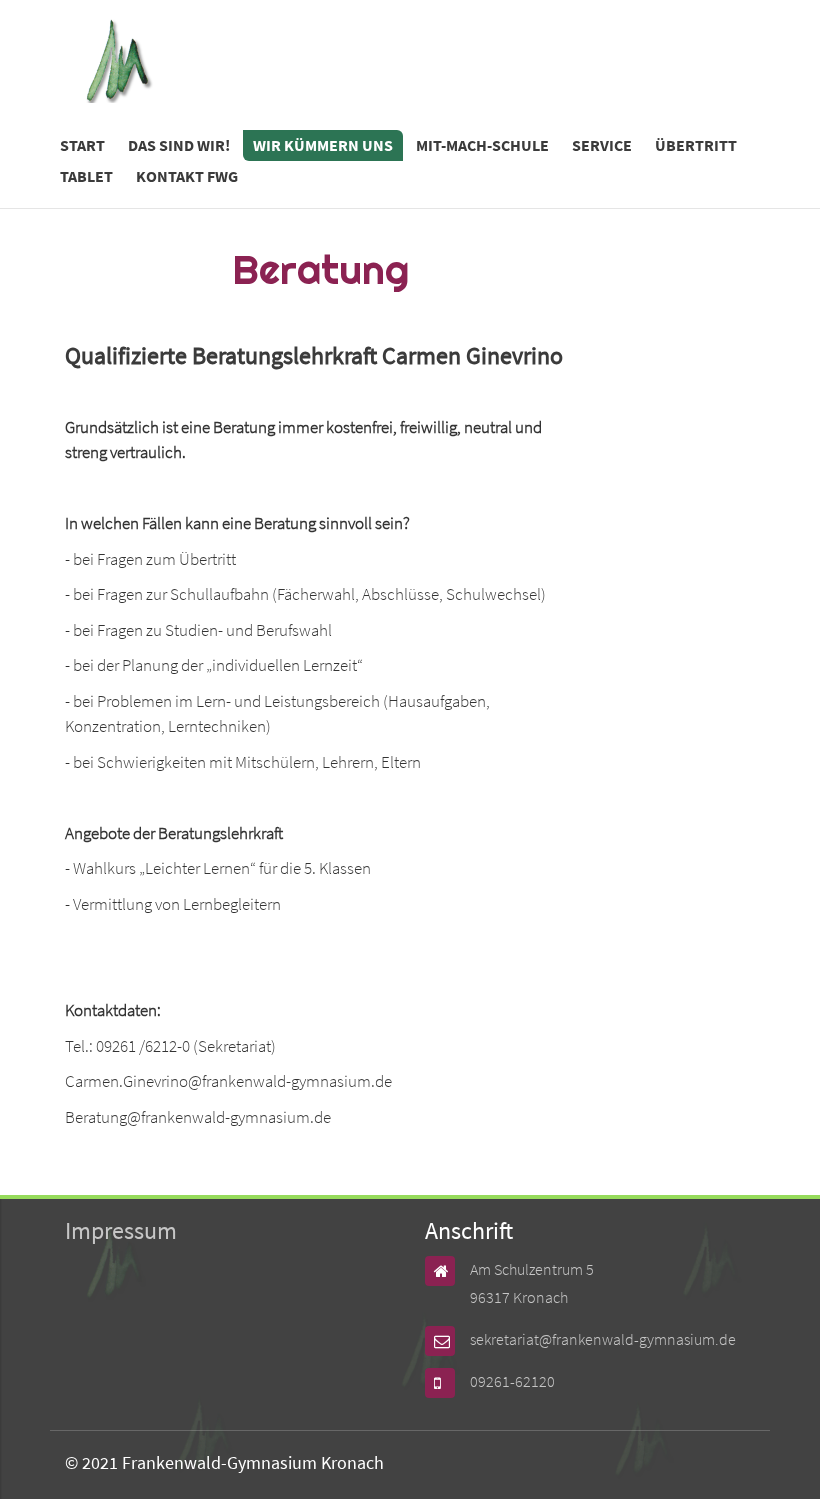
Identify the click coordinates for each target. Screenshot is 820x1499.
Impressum (121, 1230)
